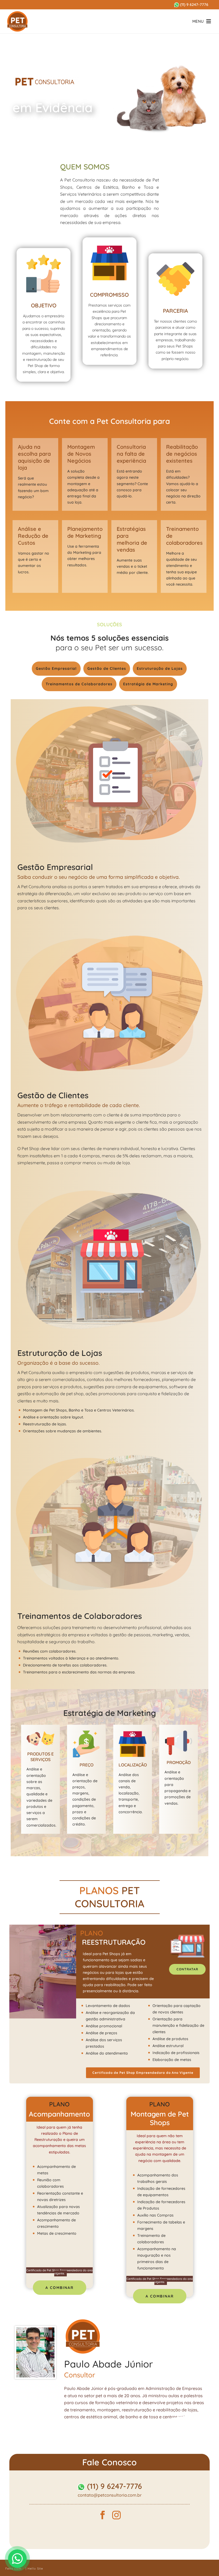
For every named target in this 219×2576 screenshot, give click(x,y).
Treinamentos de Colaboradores (79, 684)
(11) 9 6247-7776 (194, 5)
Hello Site (35, 2569)
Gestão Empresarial (56, 668)
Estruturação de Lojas (160, 668)
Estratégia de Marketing (148, 684)
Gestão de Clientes (107, 668)
